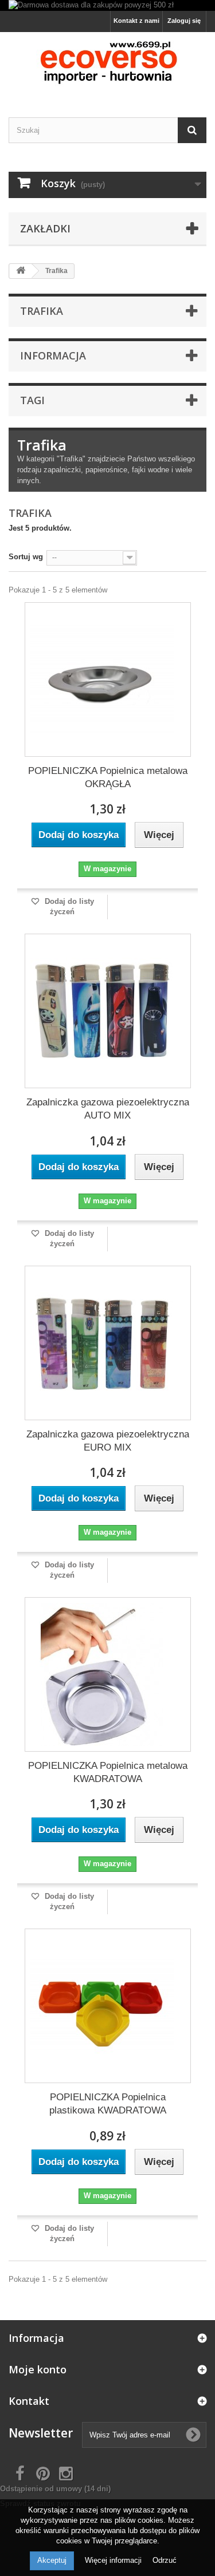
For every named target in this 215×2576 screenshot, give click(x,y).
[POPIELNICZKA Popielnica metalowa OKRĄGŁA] (102, 679)
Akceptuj (52, 2560)
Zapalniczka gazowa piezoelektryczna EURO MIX (108, 1441)
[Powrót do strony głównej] (21, 271)
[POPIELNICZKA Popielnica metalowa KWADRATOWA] (102, 1674)
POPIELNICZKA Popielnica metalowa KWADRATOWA (108, 1772)
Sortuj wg (26, 557)
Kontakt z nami (136, 21)
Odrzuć (165, 2560)
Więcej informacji (114, 2560)
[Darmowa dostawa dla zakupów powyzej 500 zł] (107, 5)
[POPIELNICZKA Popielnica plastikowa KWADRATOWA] (102, 2006)
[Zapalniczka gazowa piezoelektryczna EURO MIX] (102, 1343)
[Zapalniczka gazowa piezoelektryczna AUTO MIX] (102, 1011)
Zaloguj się (184, 21)
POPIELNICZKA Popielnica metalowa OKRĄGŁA (108, 777)
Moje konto (38, 2369)
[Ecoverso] (107, 65)
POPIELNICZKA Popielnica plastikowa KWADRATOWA (108, 2104)
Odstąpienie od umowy (55, 2489)
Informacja (53, 355)
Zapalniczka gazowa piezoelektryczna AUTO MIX (108, 1109)
